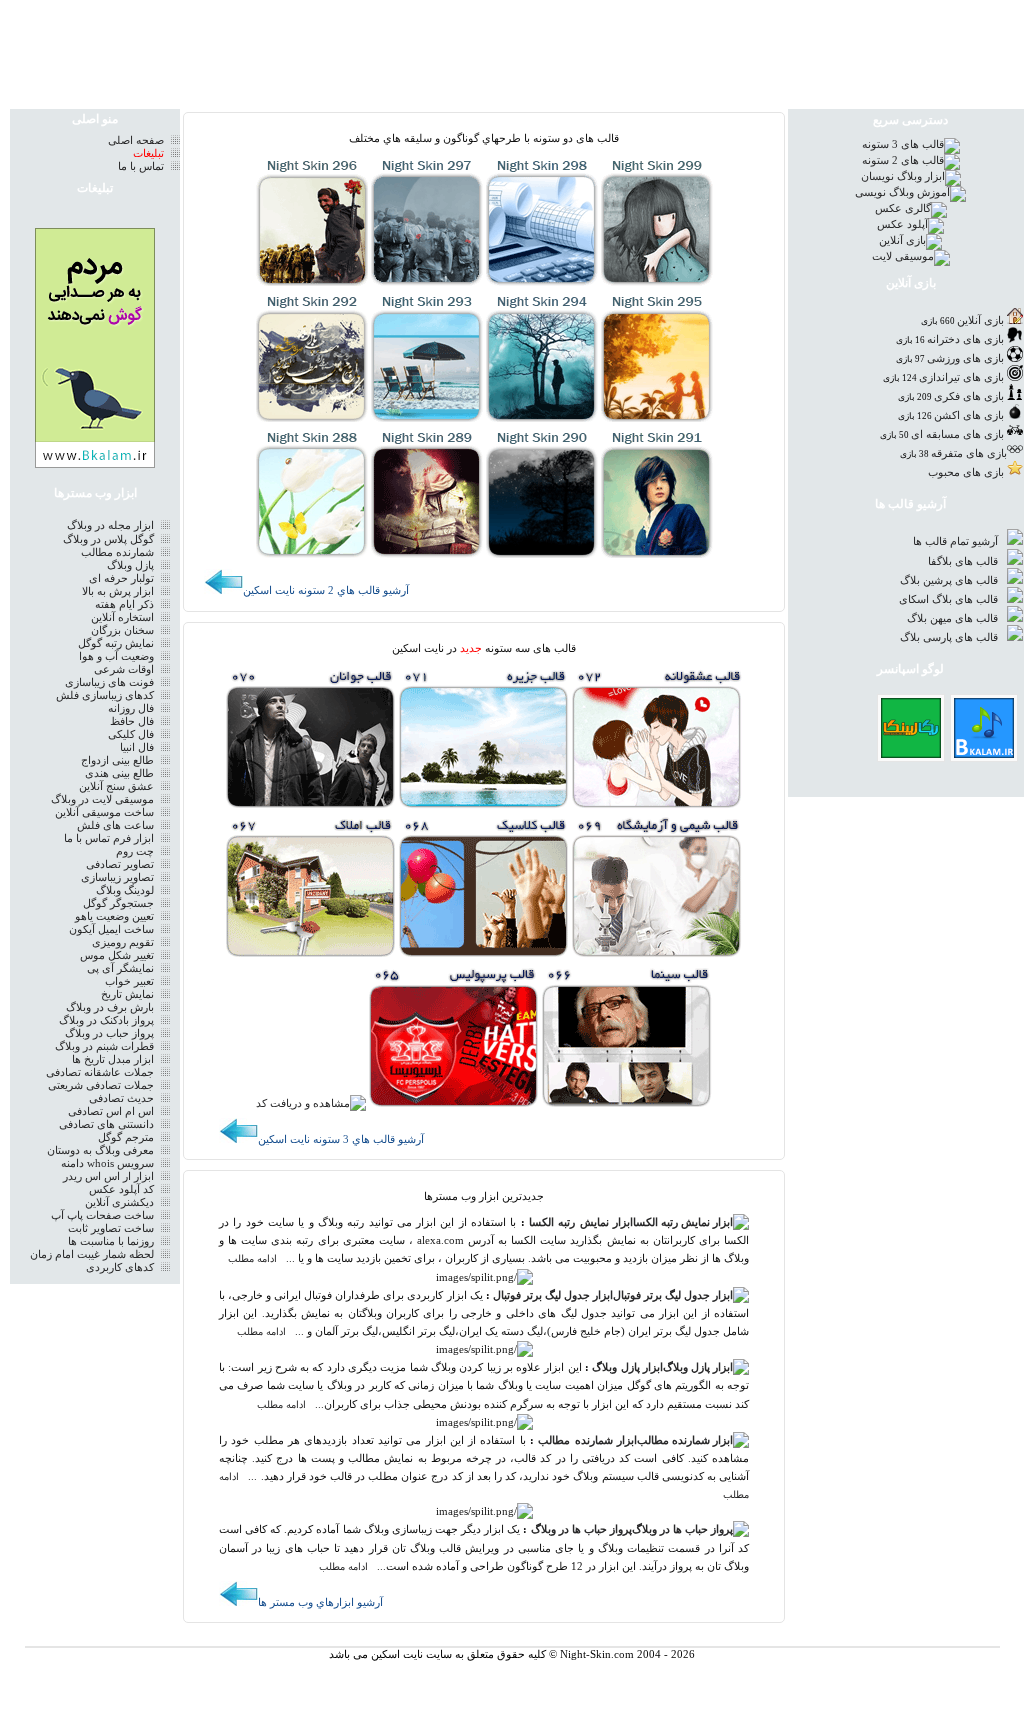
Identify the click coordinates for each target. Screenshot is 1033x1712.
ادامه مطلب (252, 1258)
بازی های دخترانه (965, 339)
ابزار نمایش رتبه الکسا (581, 1222)
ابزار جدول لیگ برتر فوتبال (553, 1295)
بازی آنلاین (980, 320)
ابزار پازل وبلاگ (627, 1367)
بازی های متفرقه (969, 453)
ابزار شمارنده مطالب (587, 1440)
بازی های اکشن (969, 415)
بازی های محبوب (966, 472)
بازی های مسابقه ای (957, 434)
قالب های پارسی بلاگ (950, 637)
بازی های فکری (969, 396)
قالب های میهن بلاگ (954, 618)
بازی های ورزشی (965, 358)
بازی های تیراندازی (961, 377)
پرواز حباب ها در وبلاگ (581, 1529)
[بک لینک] (911, 754)
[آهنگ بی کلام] (984, 754)
